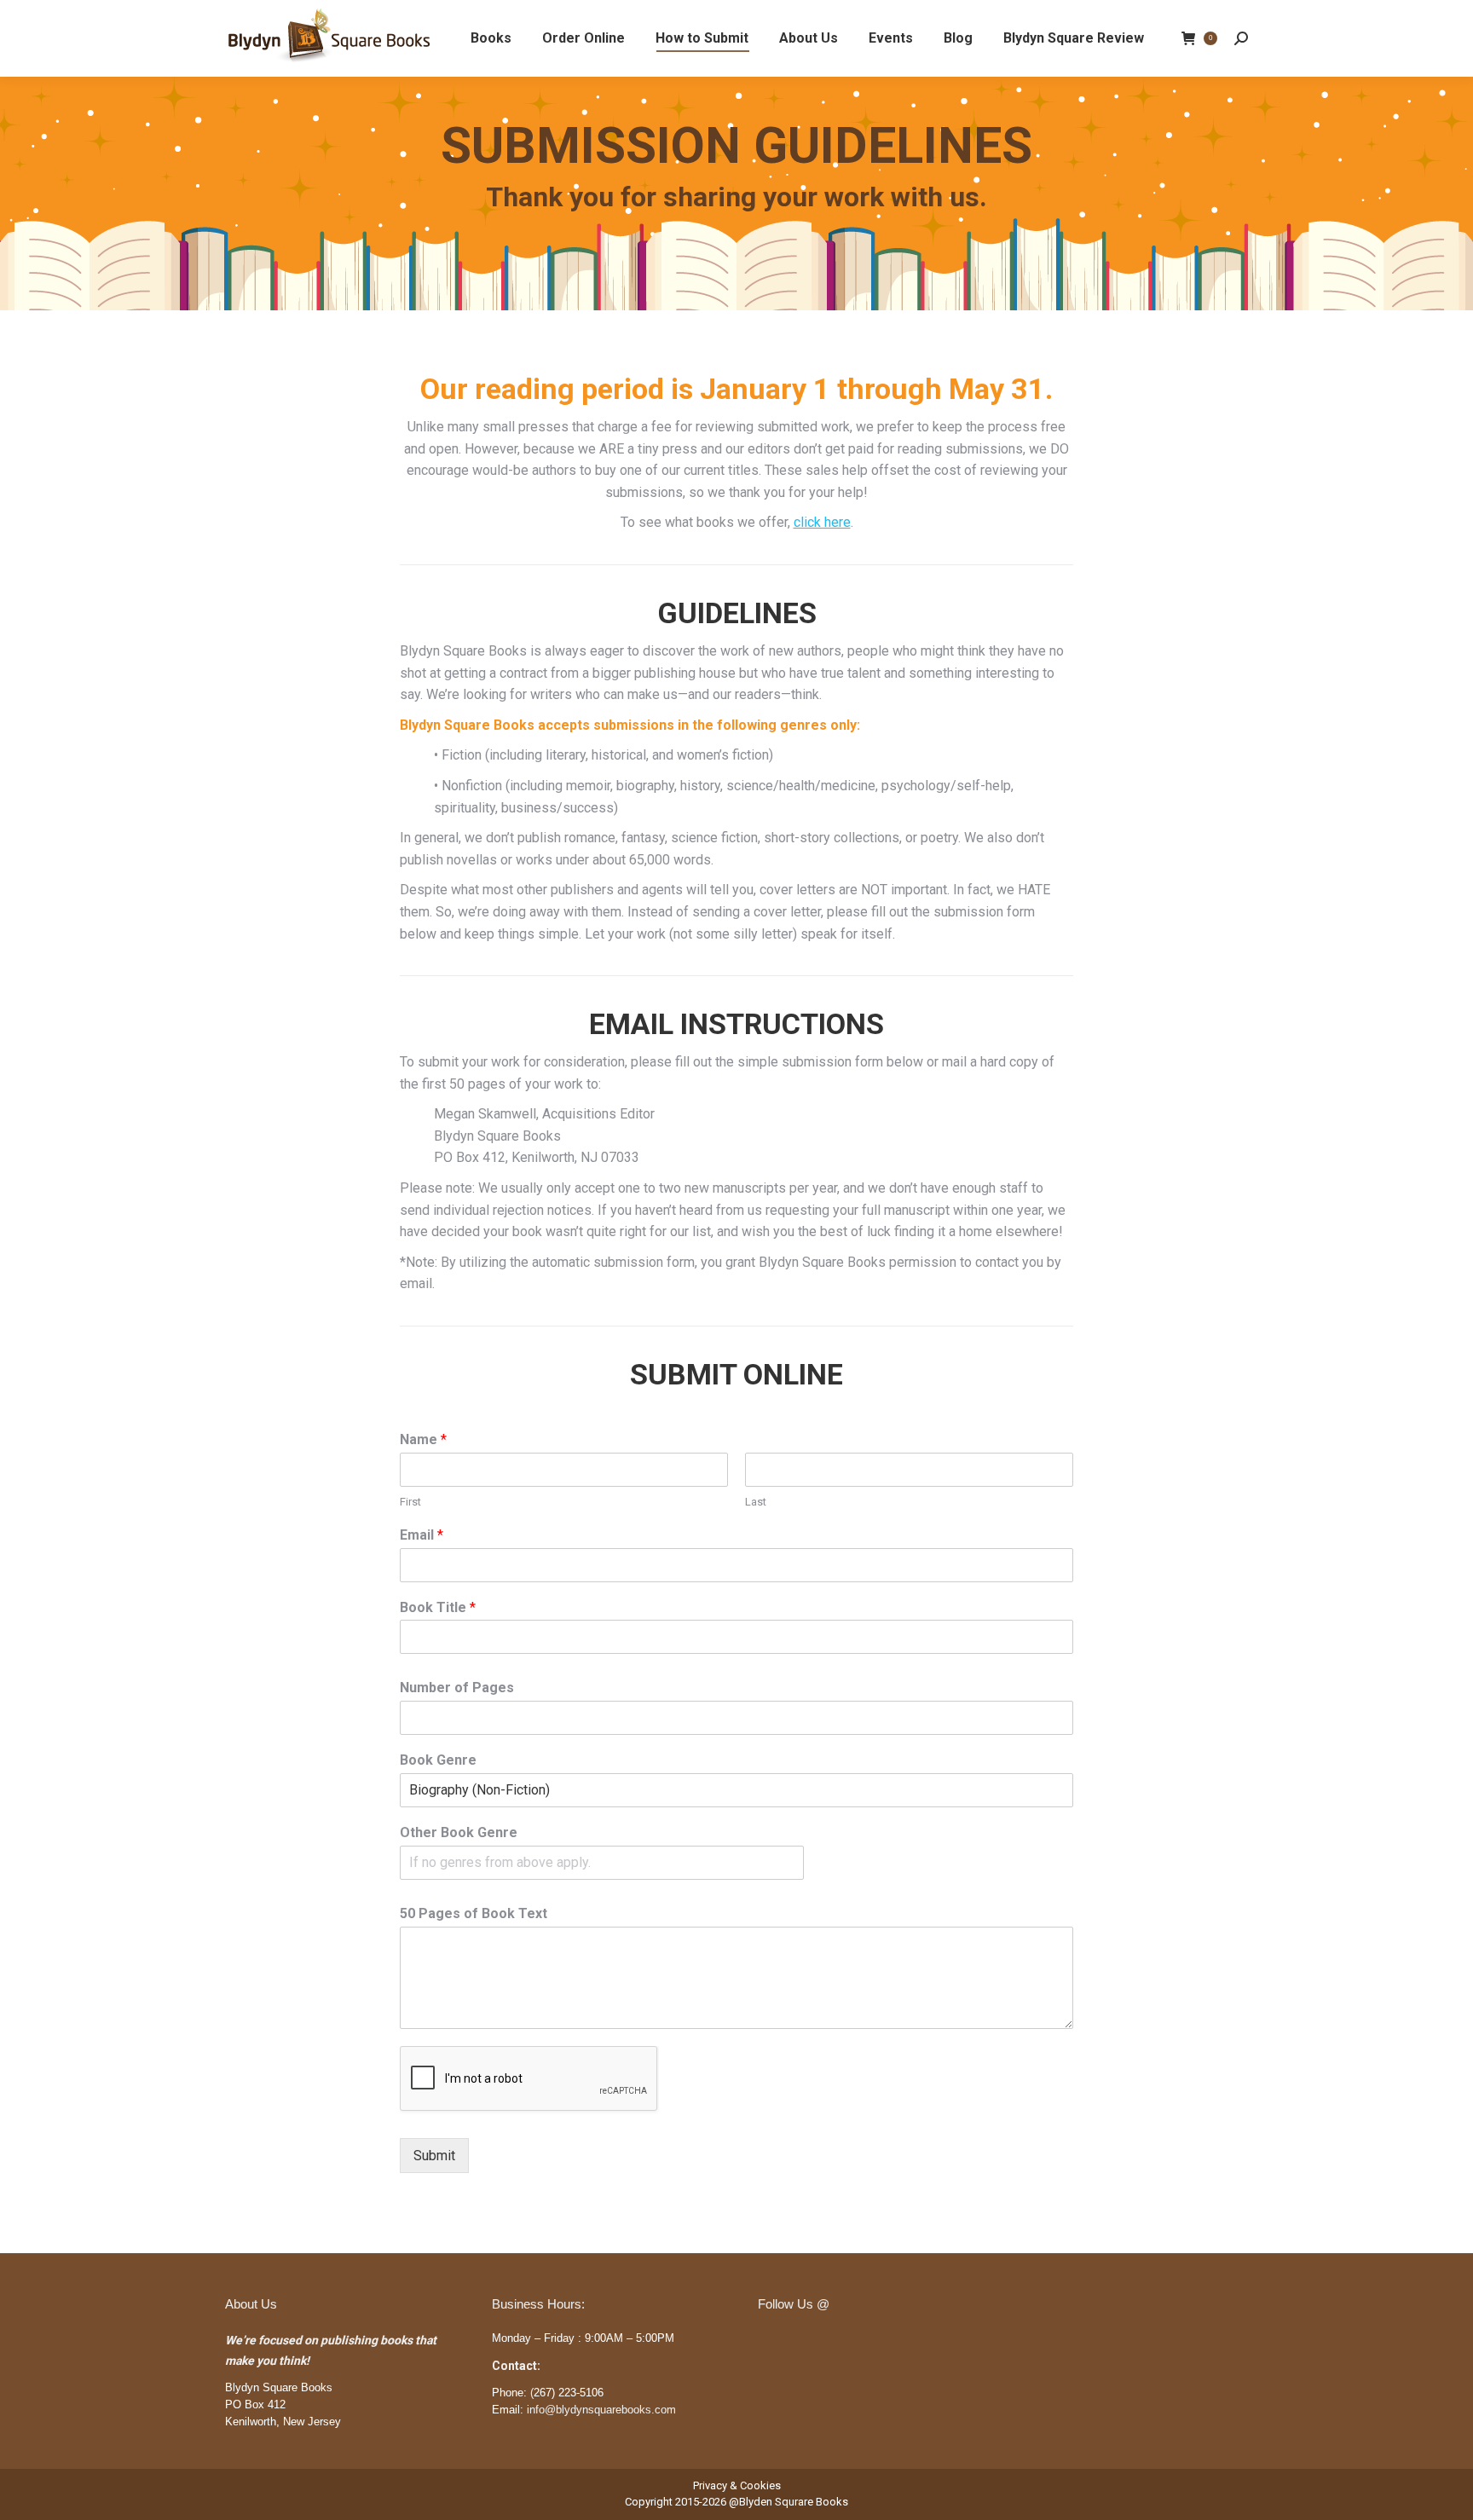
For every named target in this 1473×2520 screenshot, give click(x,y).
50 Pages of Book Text (474, 1913)
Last (756, 1502)
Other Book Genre (459, 1832)
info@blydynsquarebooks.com (601, 2410)
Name (423, 1439)
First (410, 1502)
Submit (434, 2156)
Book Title (438, 1607)
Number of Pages (457, 1688)
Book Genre (438, 1760)
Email (422, 1535)
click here (822, 522)
